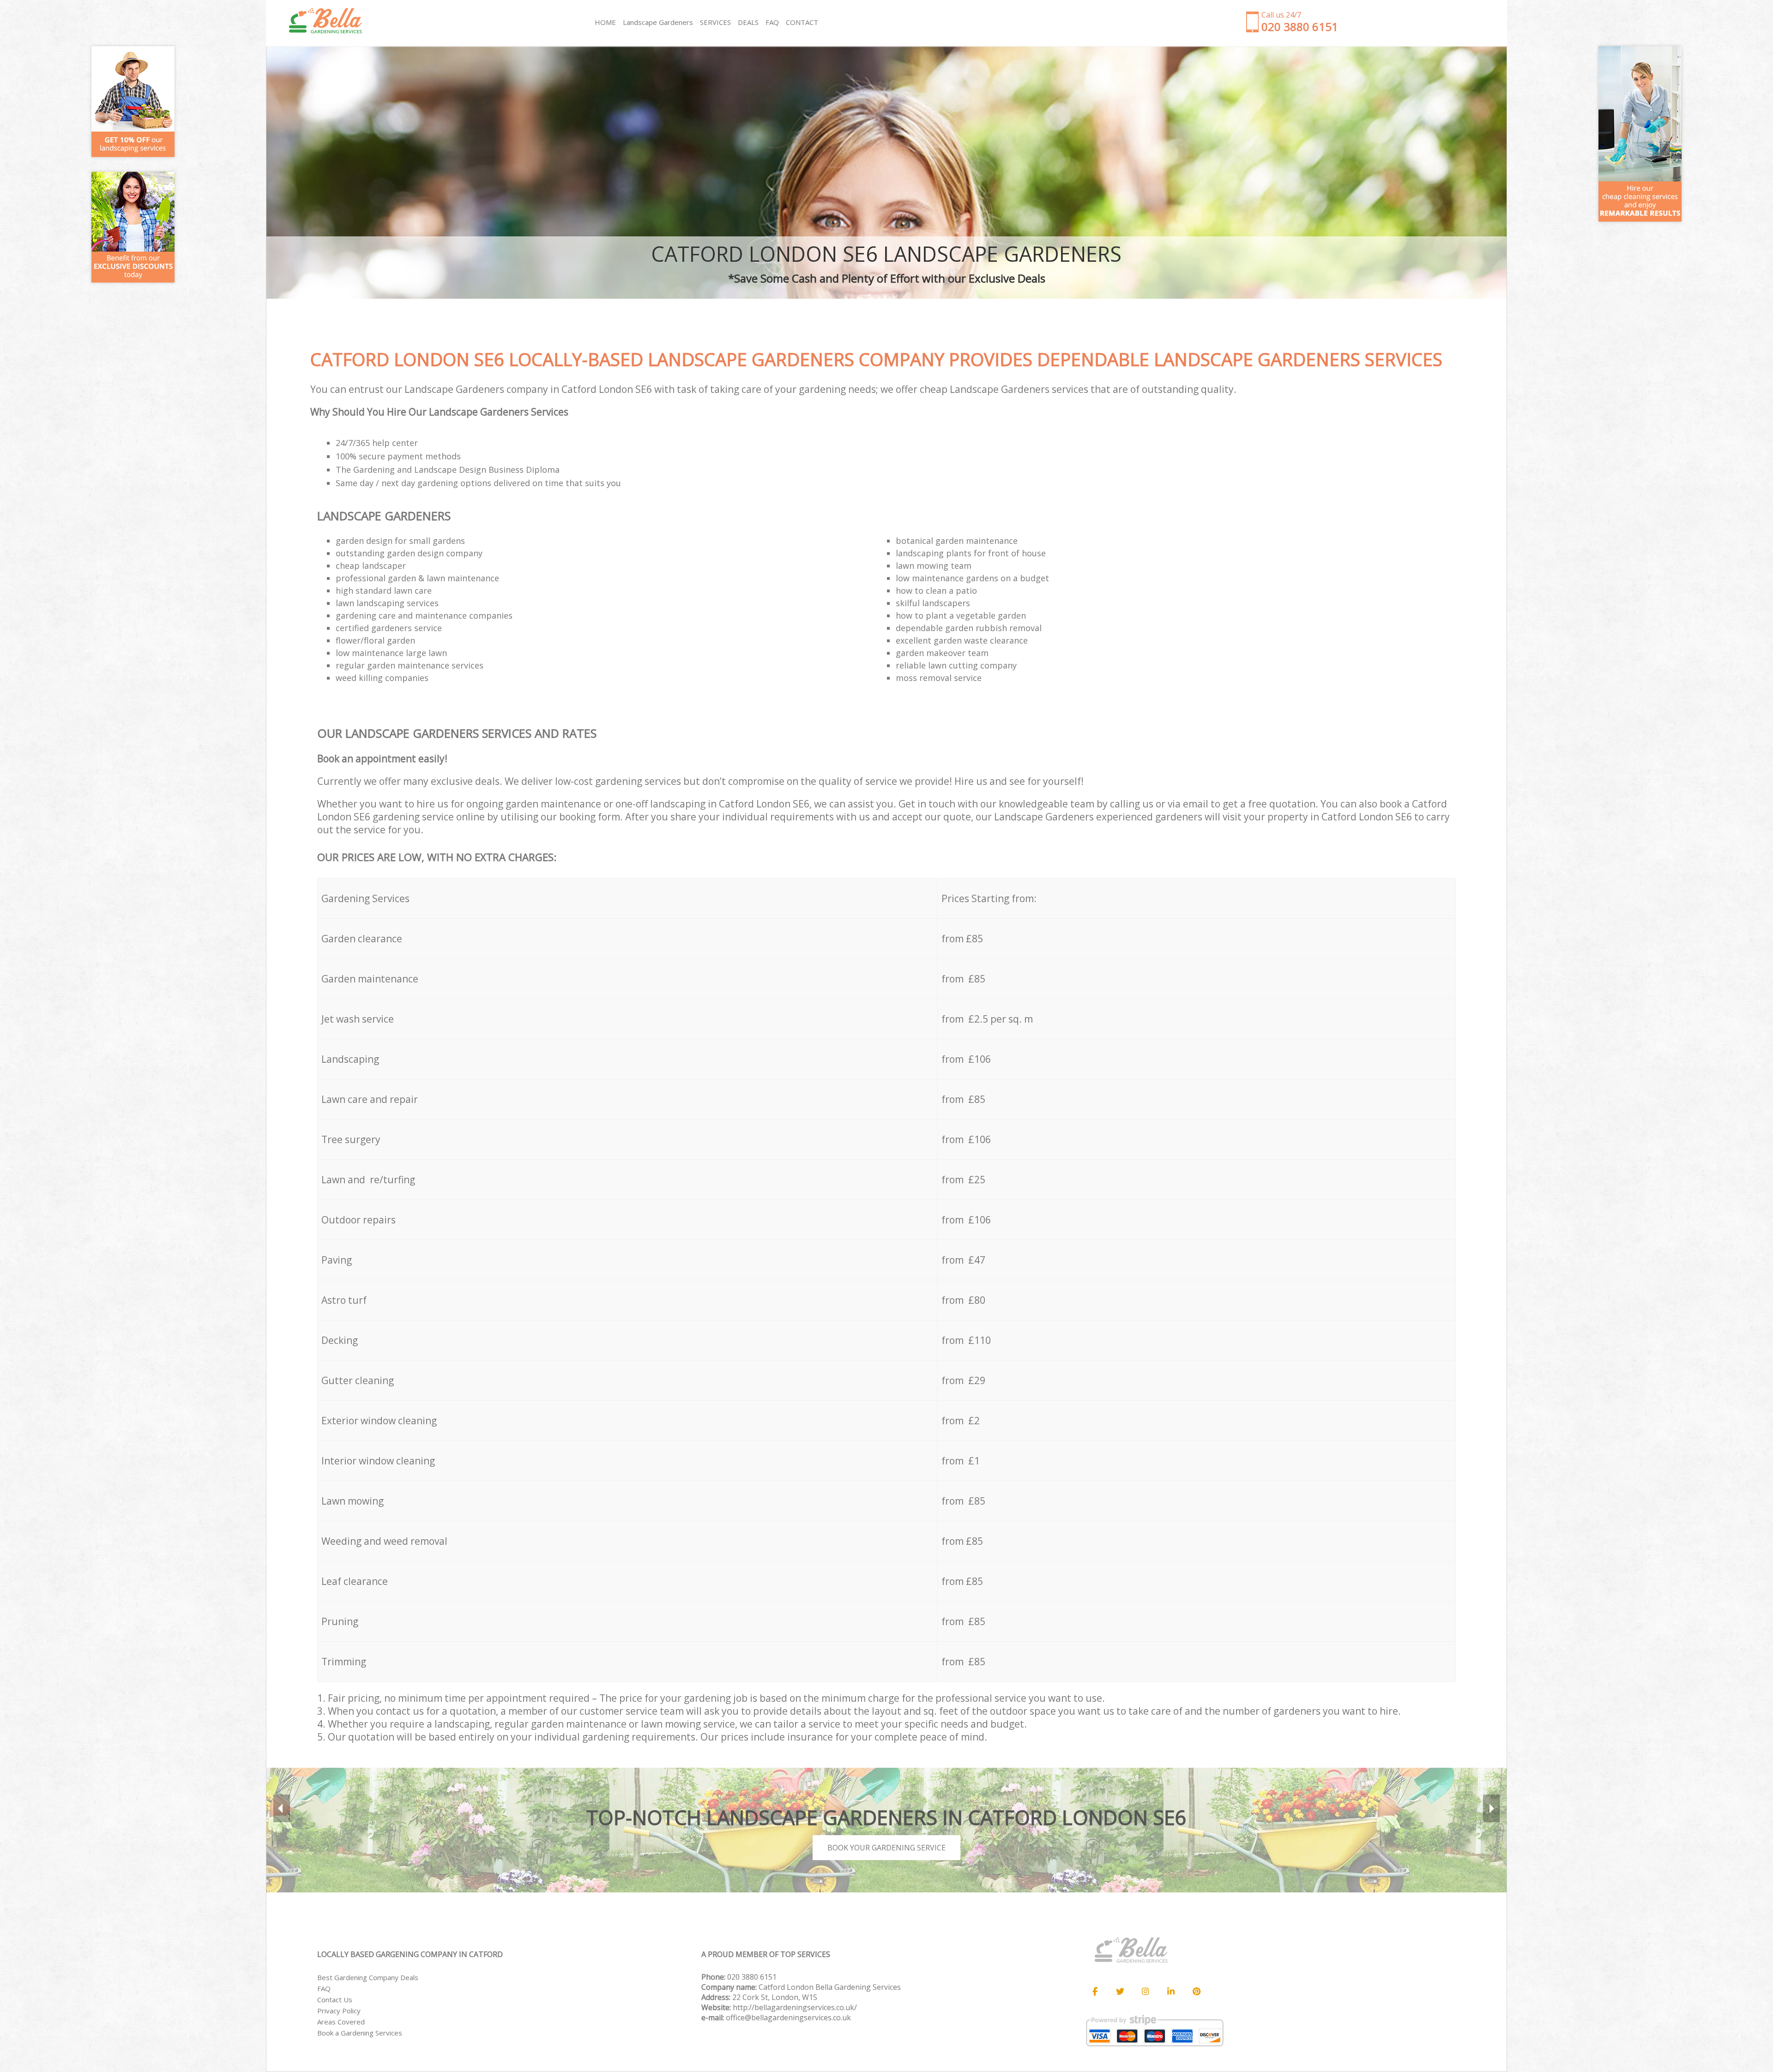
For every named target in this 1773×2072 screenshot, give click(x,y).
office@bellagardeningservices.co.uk (788, 2018)
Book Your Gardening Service (886, 1848)
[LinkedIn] (1171, 1992)
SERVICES (715, 22)
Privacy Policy (339, 2011)
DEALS (748, 22)
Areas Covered (341, 2022)
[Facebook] (1095, 1992)
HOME (605, 22)
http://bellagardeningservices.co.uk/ (795, 2007)
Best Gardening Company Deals (368, 1977)
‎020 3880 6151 (752, 1977)
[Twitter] (1120, 1992)
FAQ (324, 1988)
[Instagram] (1146, 1992)
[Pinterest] (1196, 1992)
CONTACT (802, 22)
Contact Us (335, 2000)
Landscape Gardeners (658, 22)
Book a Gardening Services (360, 2033)
